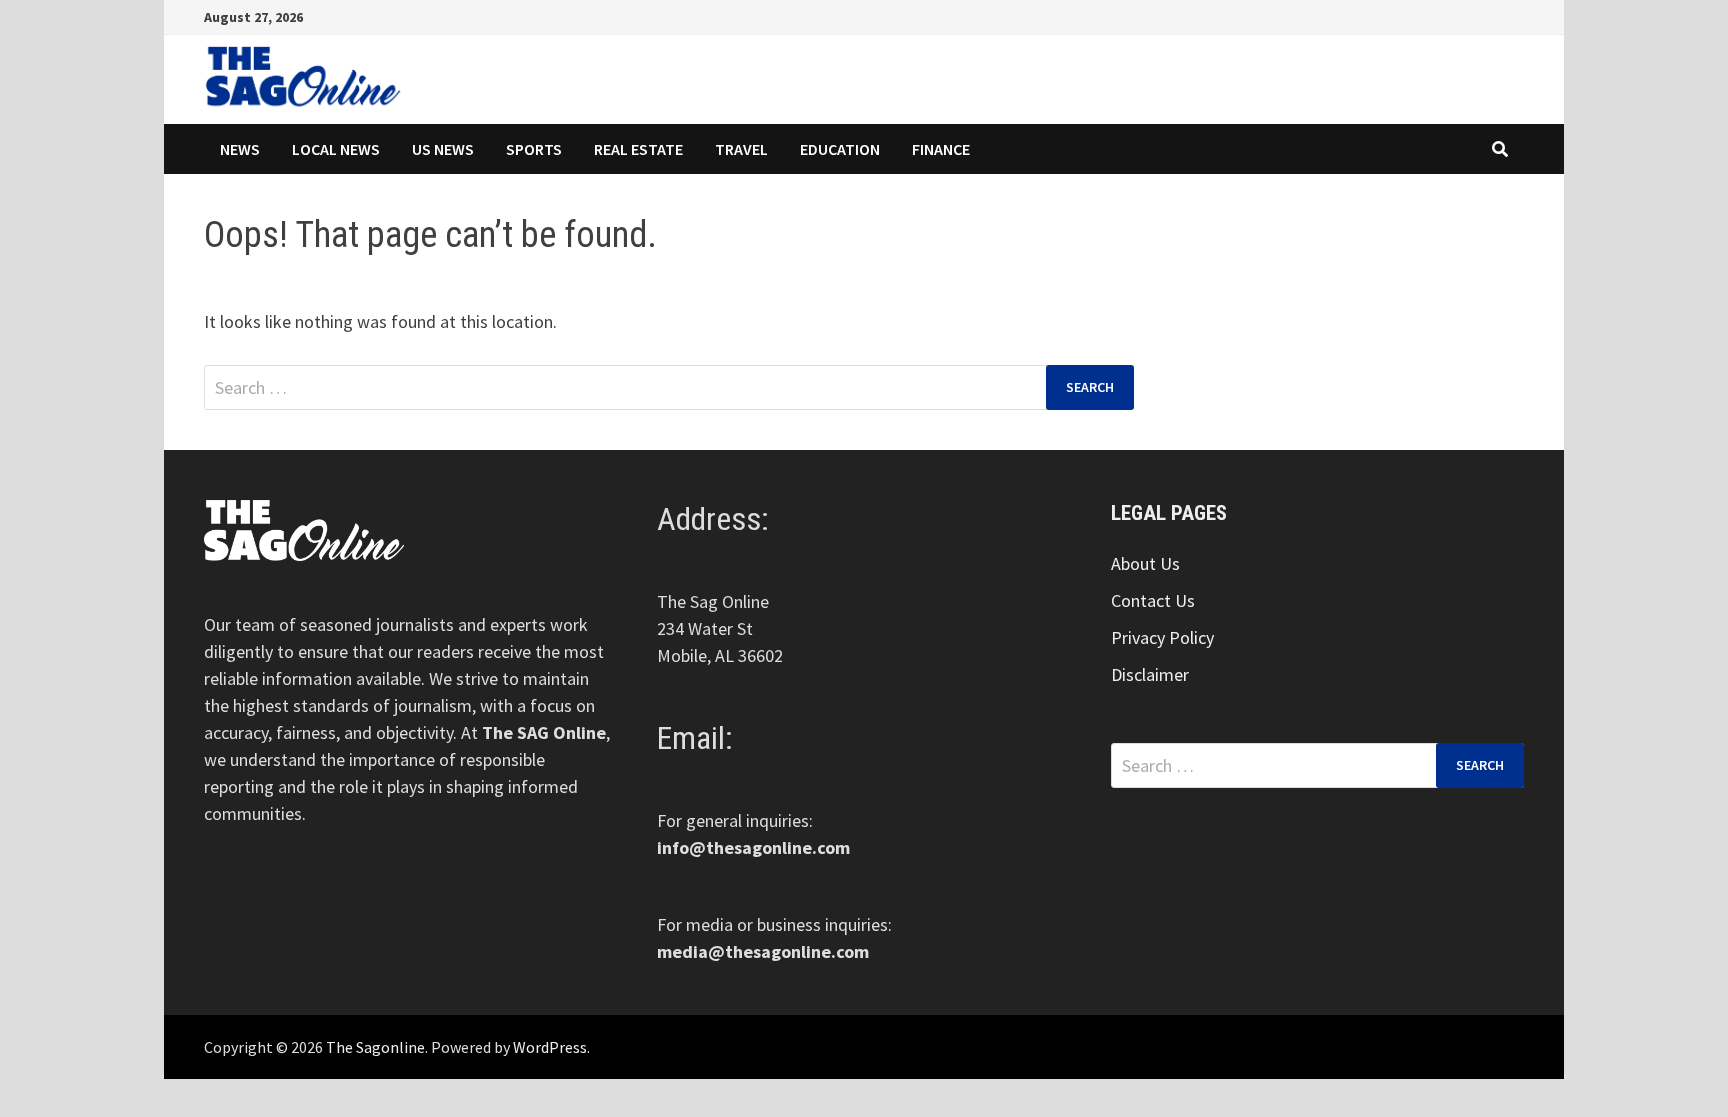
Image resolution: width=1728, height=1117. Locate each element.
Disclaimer (1150, 674)
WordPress (550, 1047)
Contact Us (1153, 600)
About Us (1145, 563)
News (240, 149)
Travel (741, 149)
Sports (534, 149)
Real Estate (638, 149)
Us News (443, 149)
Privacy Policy (1162, 637)
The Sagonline (375, 1047)
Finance (941, 149)
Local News (336, 149)
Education (840, 149)
